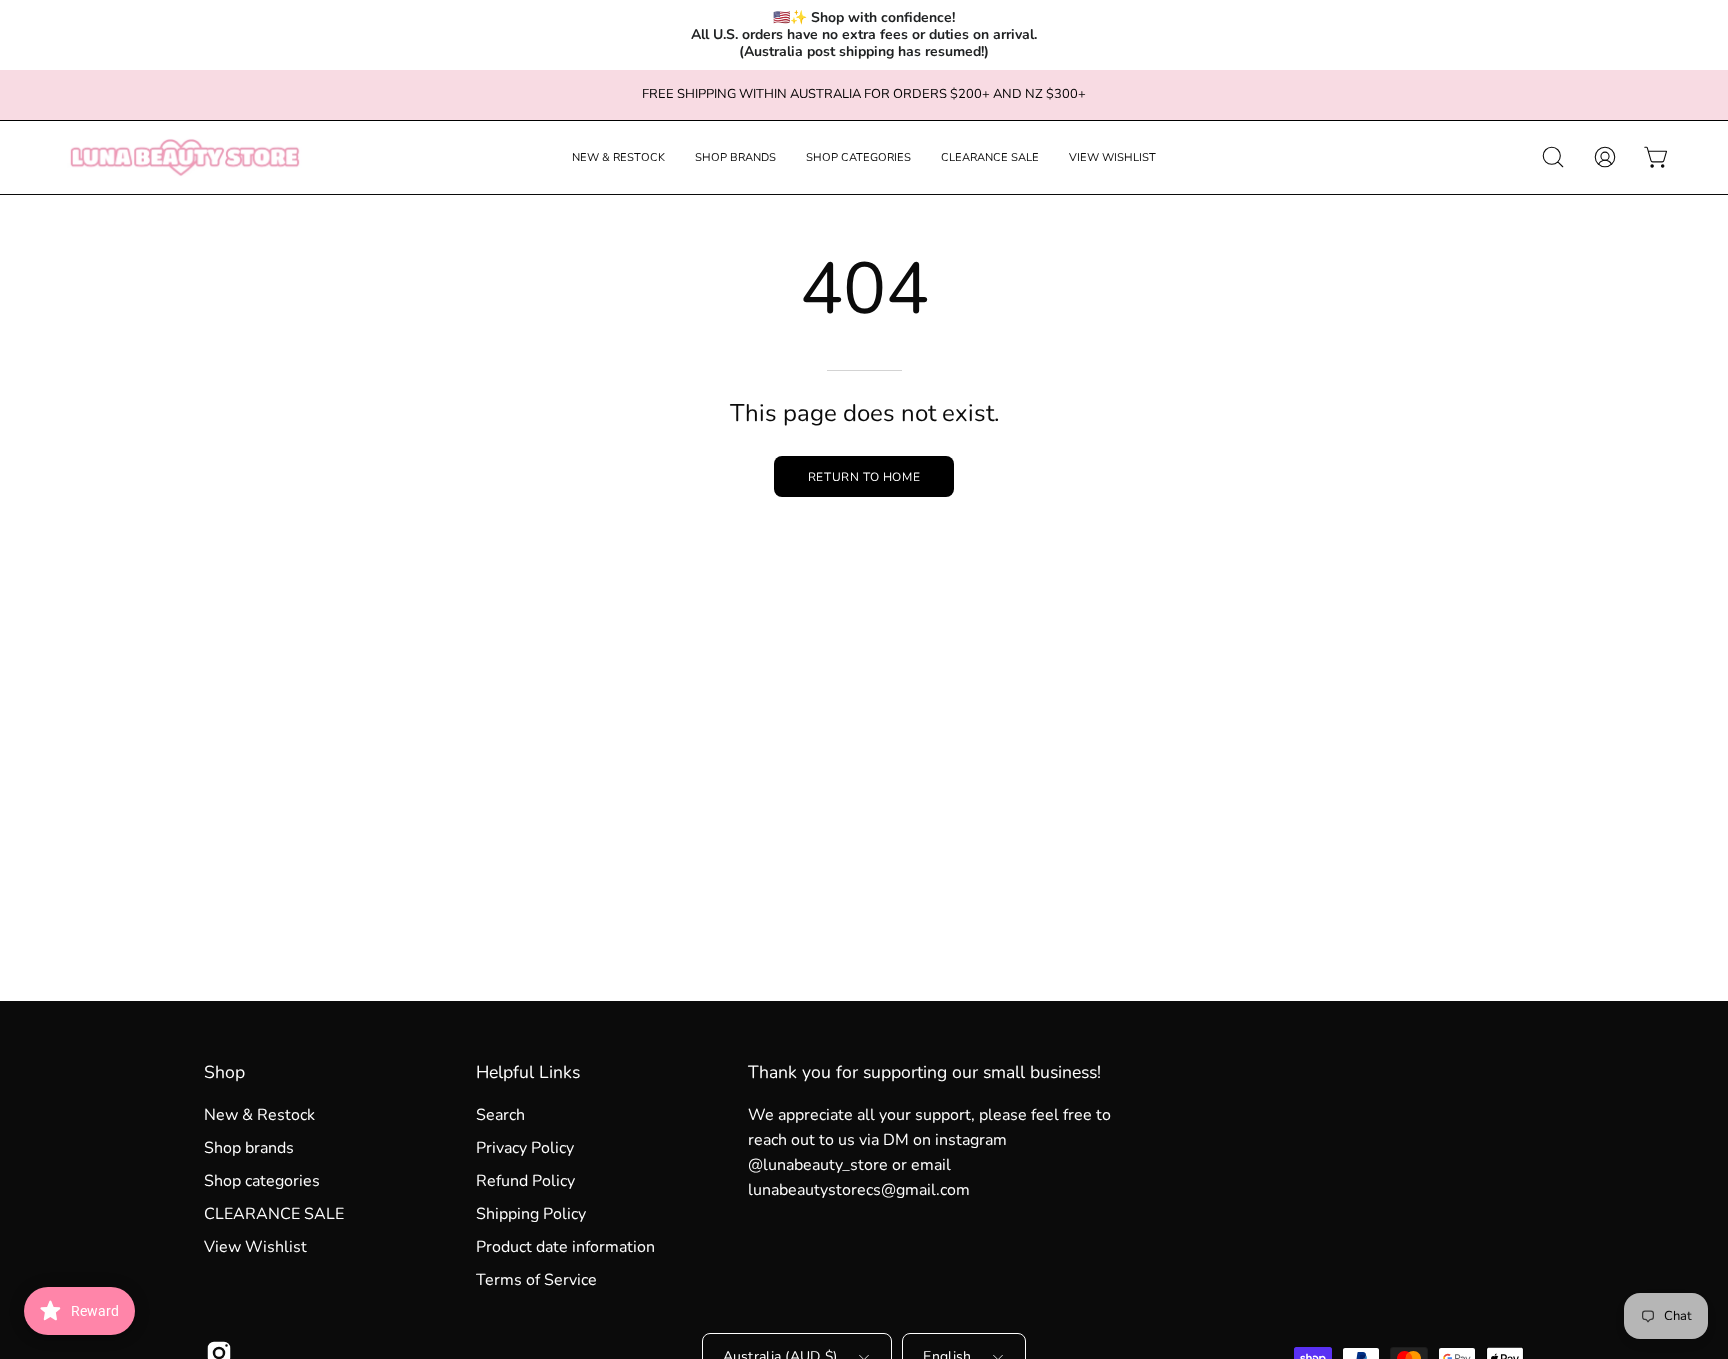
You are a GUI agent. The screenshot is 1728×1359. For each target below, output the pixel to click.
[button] (618, 157)
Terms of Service (536, 1280)
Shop (224, 1072)
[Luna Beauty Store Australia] (185, 157)
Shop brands (249, 1148)
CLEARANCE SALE (274, 1214)
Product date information (565, 1247)
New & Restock (259, 1115)
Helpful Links (528, 1072)
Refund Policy (525, 1181)
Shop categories (262, 1181)
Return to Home (864, 477)
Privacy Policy (525, 1148)
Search (500, 1115)
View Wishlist (255, 1247)
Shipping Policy (531, 1214)
